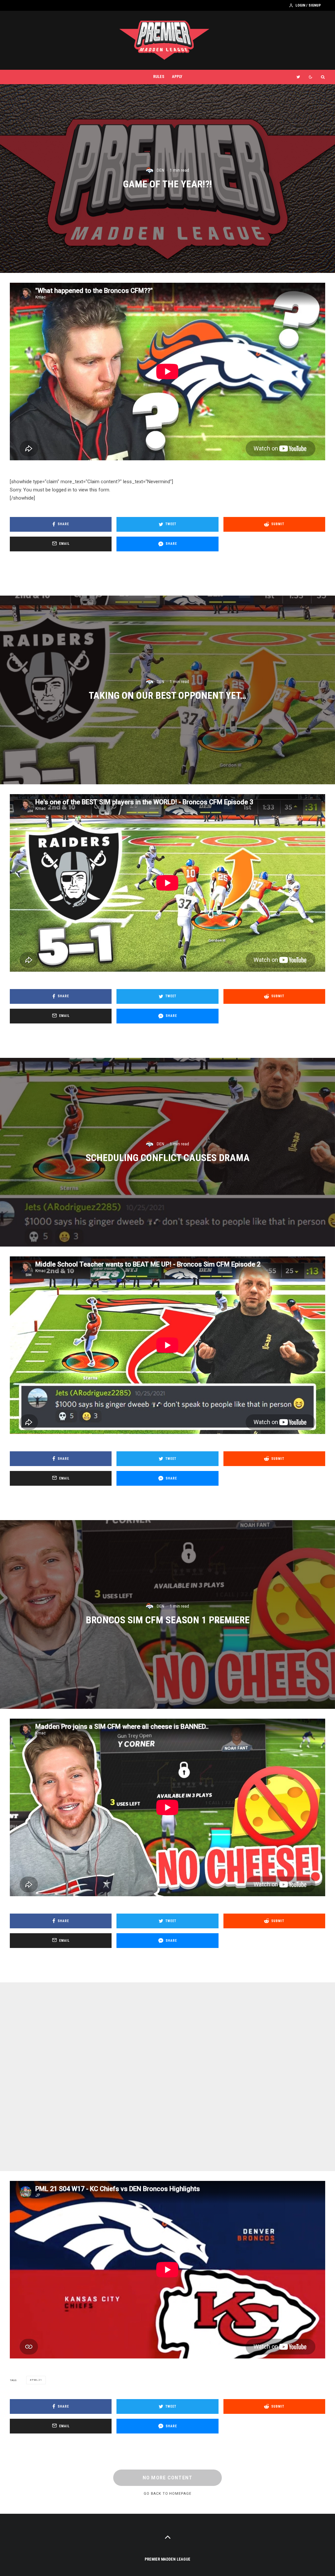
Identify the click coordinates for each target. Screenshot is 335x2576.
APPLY (177, 77)
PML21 (37, 2380)
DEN (160, 170)
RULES (159, 77)
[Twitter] (298, 77)
